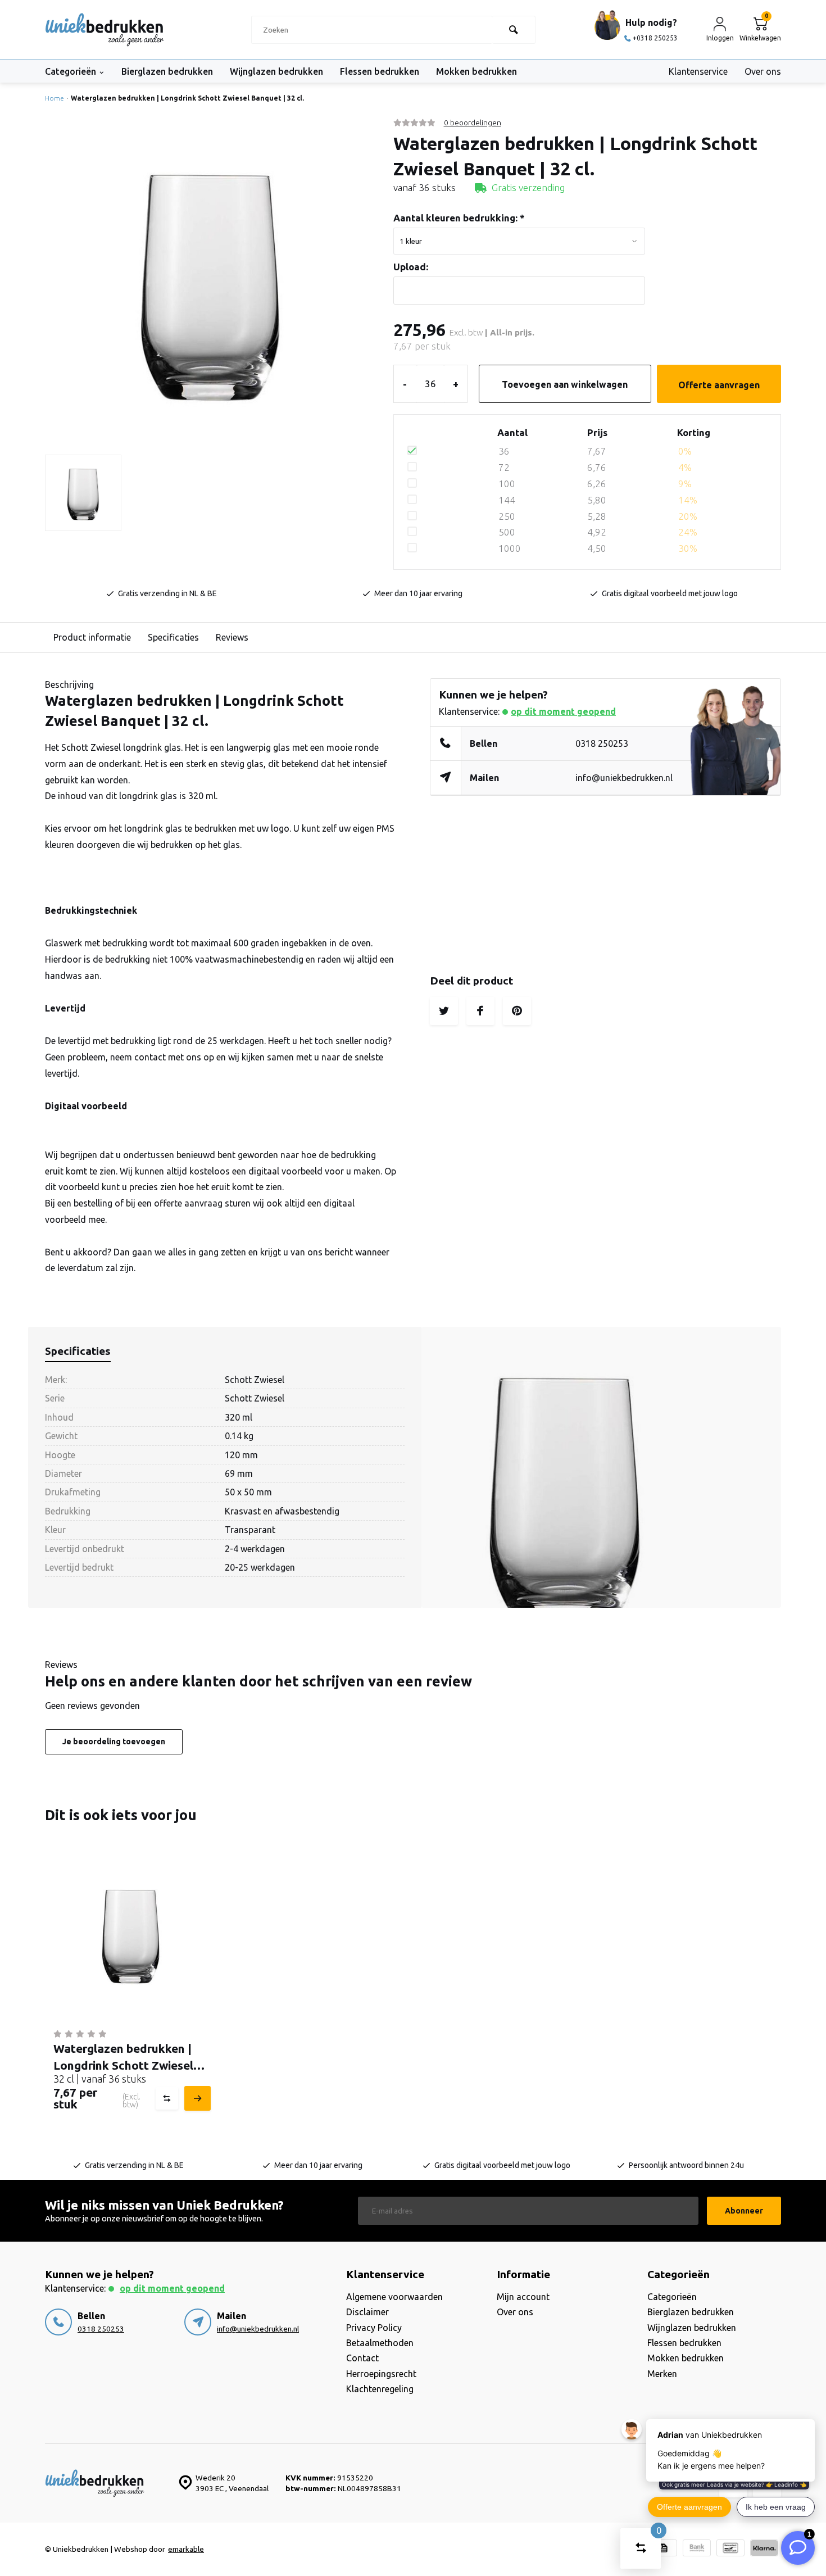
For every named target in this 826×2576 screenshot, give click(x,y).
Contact (362, 2358)
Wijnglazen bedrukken (276, 71)
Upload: (411, 267)
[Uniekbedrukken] (105, 30)
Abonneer (744, 2211)
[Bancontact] (730, 2549)
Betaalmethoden (380, 2343)
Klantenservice (698, 71)
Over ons (763, 71)
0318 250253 (602, 743)
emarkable (186, 2549)
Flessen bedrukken (380, 71)
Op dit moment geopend (563, 711)
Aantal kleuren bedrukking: (459, 218)
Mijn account (523, 2297)
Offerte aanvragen (719, 385)
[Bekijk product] (196, 2098)
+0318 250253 (655, 38)
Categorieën (71, 71)
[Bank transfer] (697, 2549)
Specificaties (173, 637)
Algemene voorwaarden (394, 2297)
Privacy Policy (374, 2328)
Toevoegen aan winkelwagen (565, 384)
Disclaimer (367, 2312)
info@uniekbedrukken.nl (624, 778)
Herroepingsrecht (381, 2374)
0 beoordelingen (473, 123)
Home (55, 98)
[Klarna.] (764, 2549)
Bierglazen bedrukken (167, 71)
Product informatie (92, 637)
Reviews (232, 637)
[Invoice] (663, 2549)
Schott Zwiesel (255, 1380)
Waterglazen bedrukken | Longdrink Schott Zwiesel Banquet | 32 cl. (187, 98)
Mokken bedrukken (476, 71)
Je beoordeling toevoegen (114, 1741)
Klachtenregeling (380, 2389)
